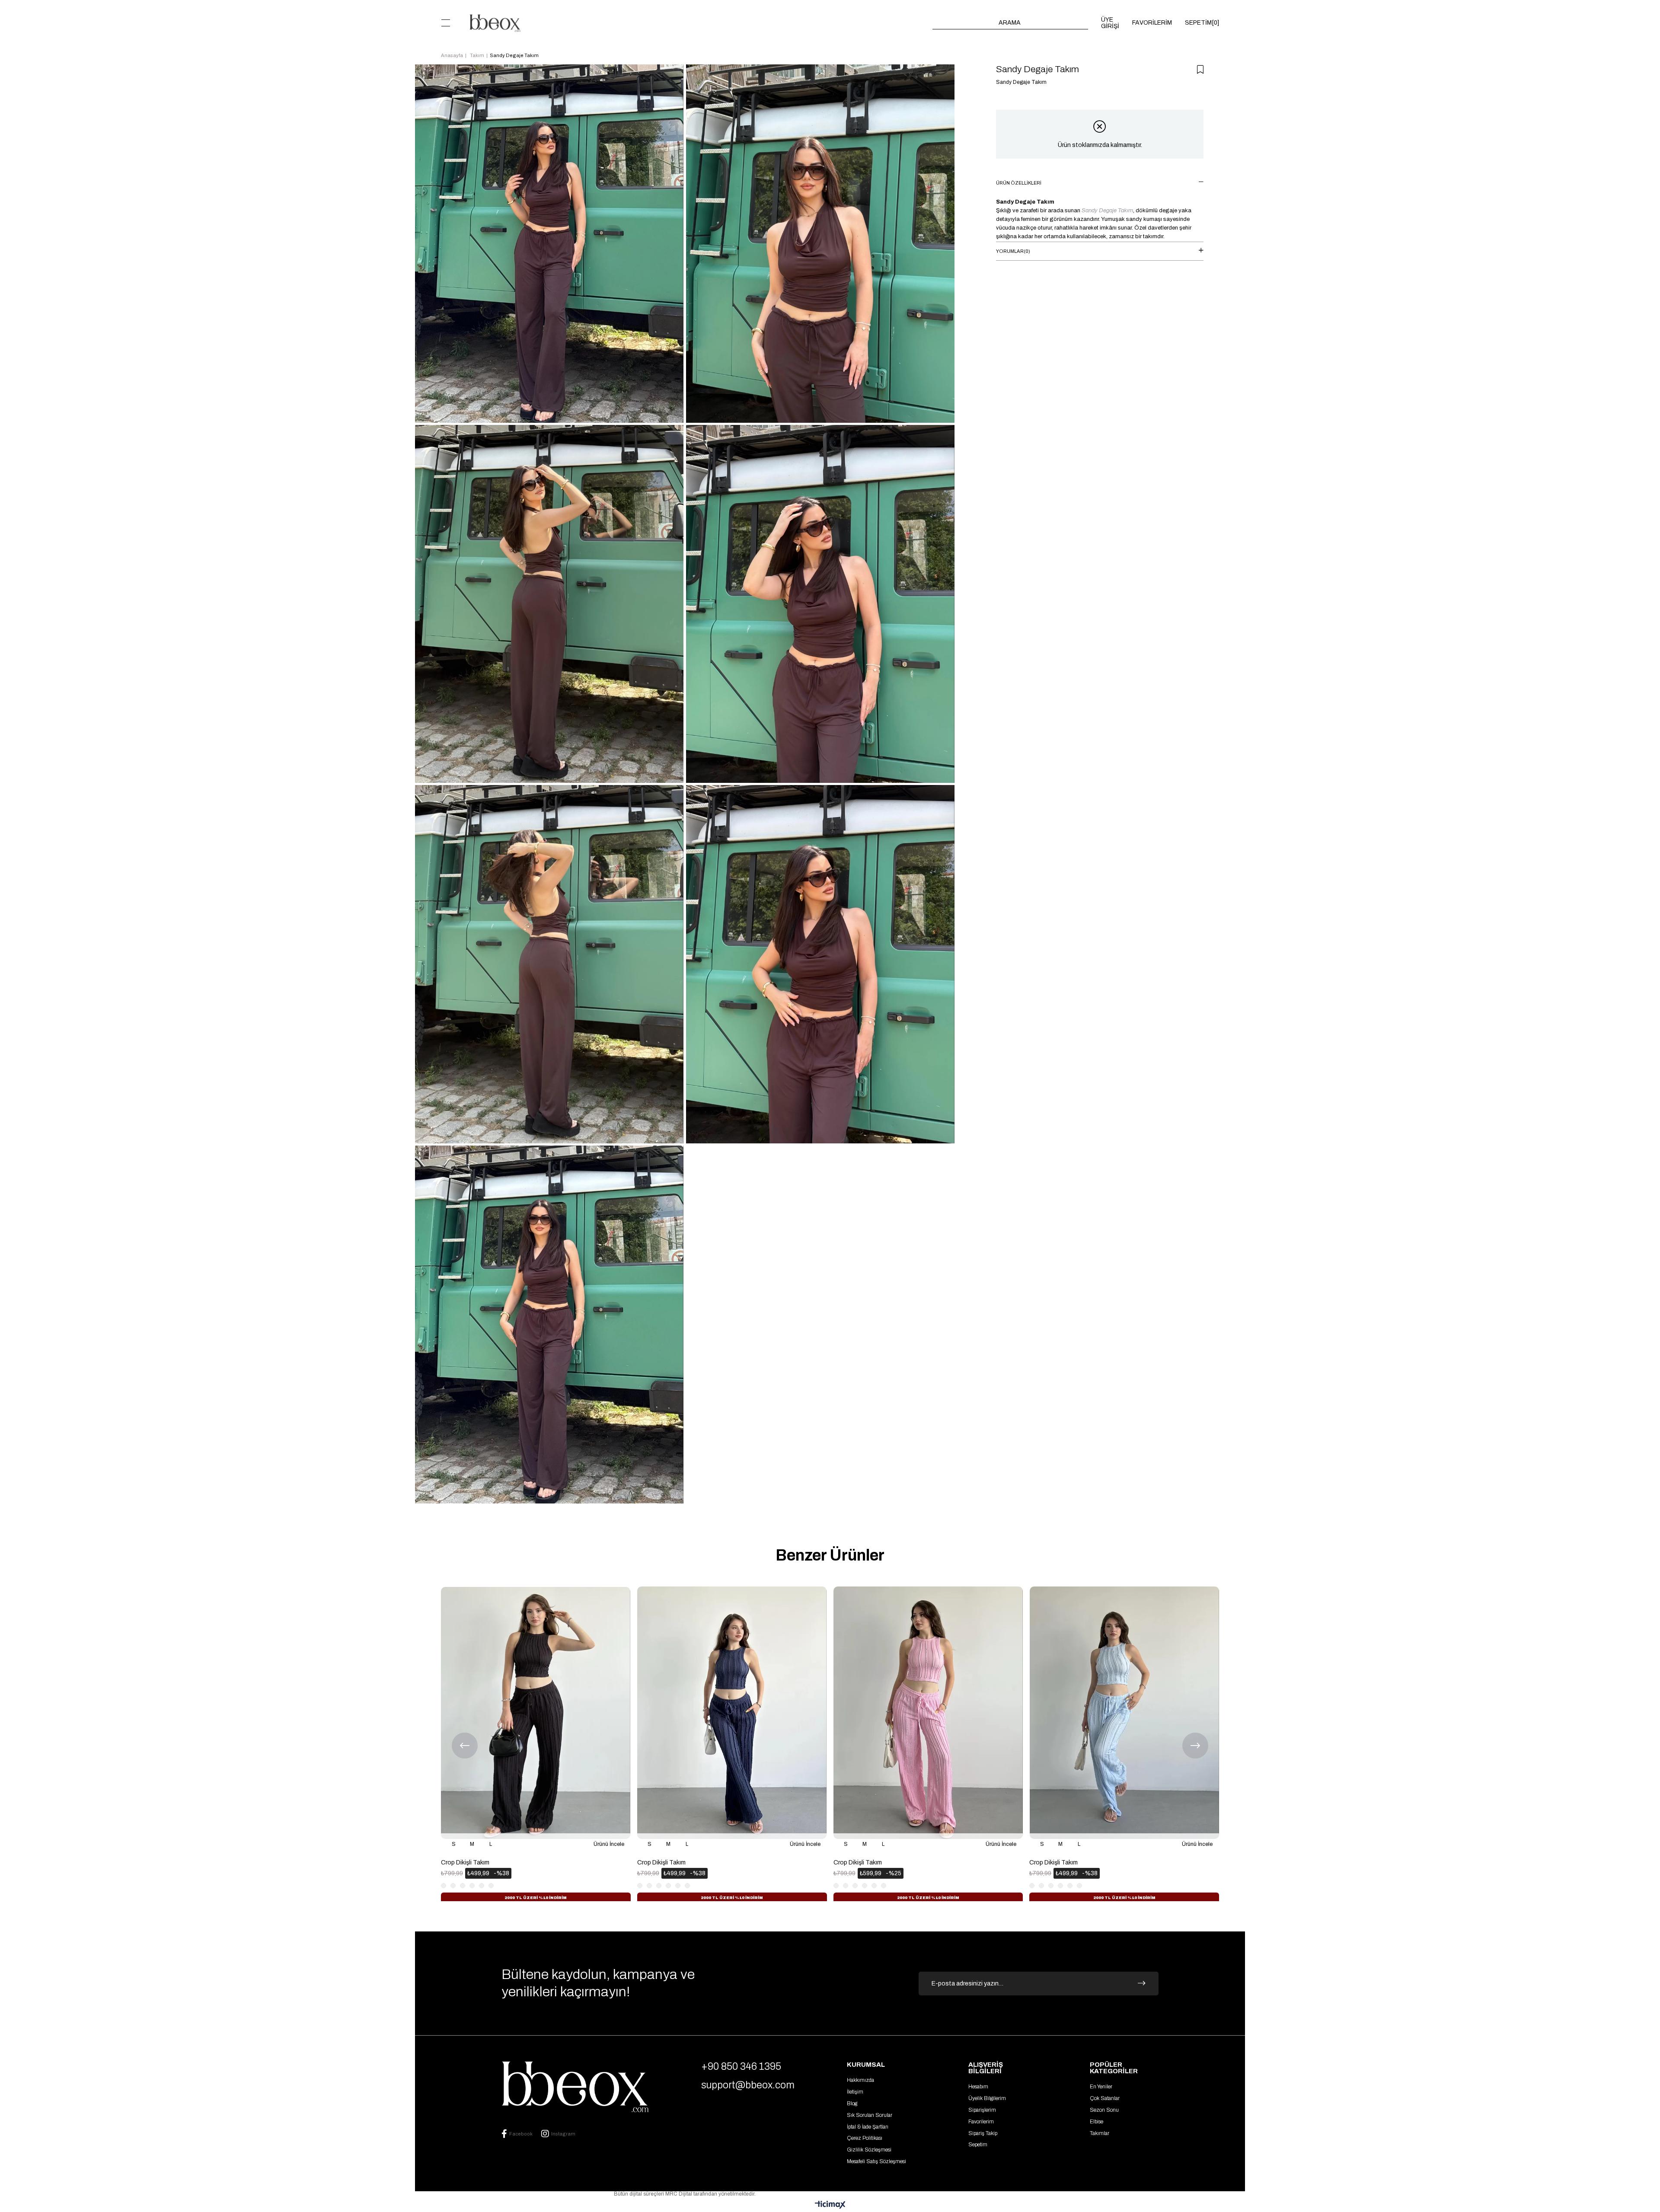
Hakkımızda (860, 2080)
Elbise (1097, 2122)
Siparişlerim (982, 2110)
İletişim (855, 2092)
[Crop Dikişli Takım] (536, 1713)
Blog (852, 2103)
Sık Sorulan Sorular (870, 2115)
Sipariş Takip (983, 2133)
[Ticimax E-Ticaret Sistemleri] (830, 2205)
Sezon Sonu (1104, 2110)
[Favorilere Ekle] (1200, 70)
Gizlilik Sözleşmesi (869, 2150)
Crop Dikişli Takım (465, 1862)
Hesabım (978, 2087)
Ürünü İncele (609, 1844)
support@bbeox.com (748, 2085)
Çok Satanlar (1105, 2098)
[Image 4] (575, 2087)
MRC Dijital (679, 2194)
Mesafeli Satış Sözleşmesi (876, 2161)
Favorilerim (981, 2122)
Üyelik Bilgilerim (987, 2098)
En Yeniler (1101, 2087)
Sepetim (978, 2145)
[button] (443, 1903)
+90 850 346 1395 (741, 2067)
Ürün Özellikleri (1019, 183)
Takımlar (1100, 2133)
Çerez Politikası (865, 2138)
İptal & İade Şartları (868, 2127)
